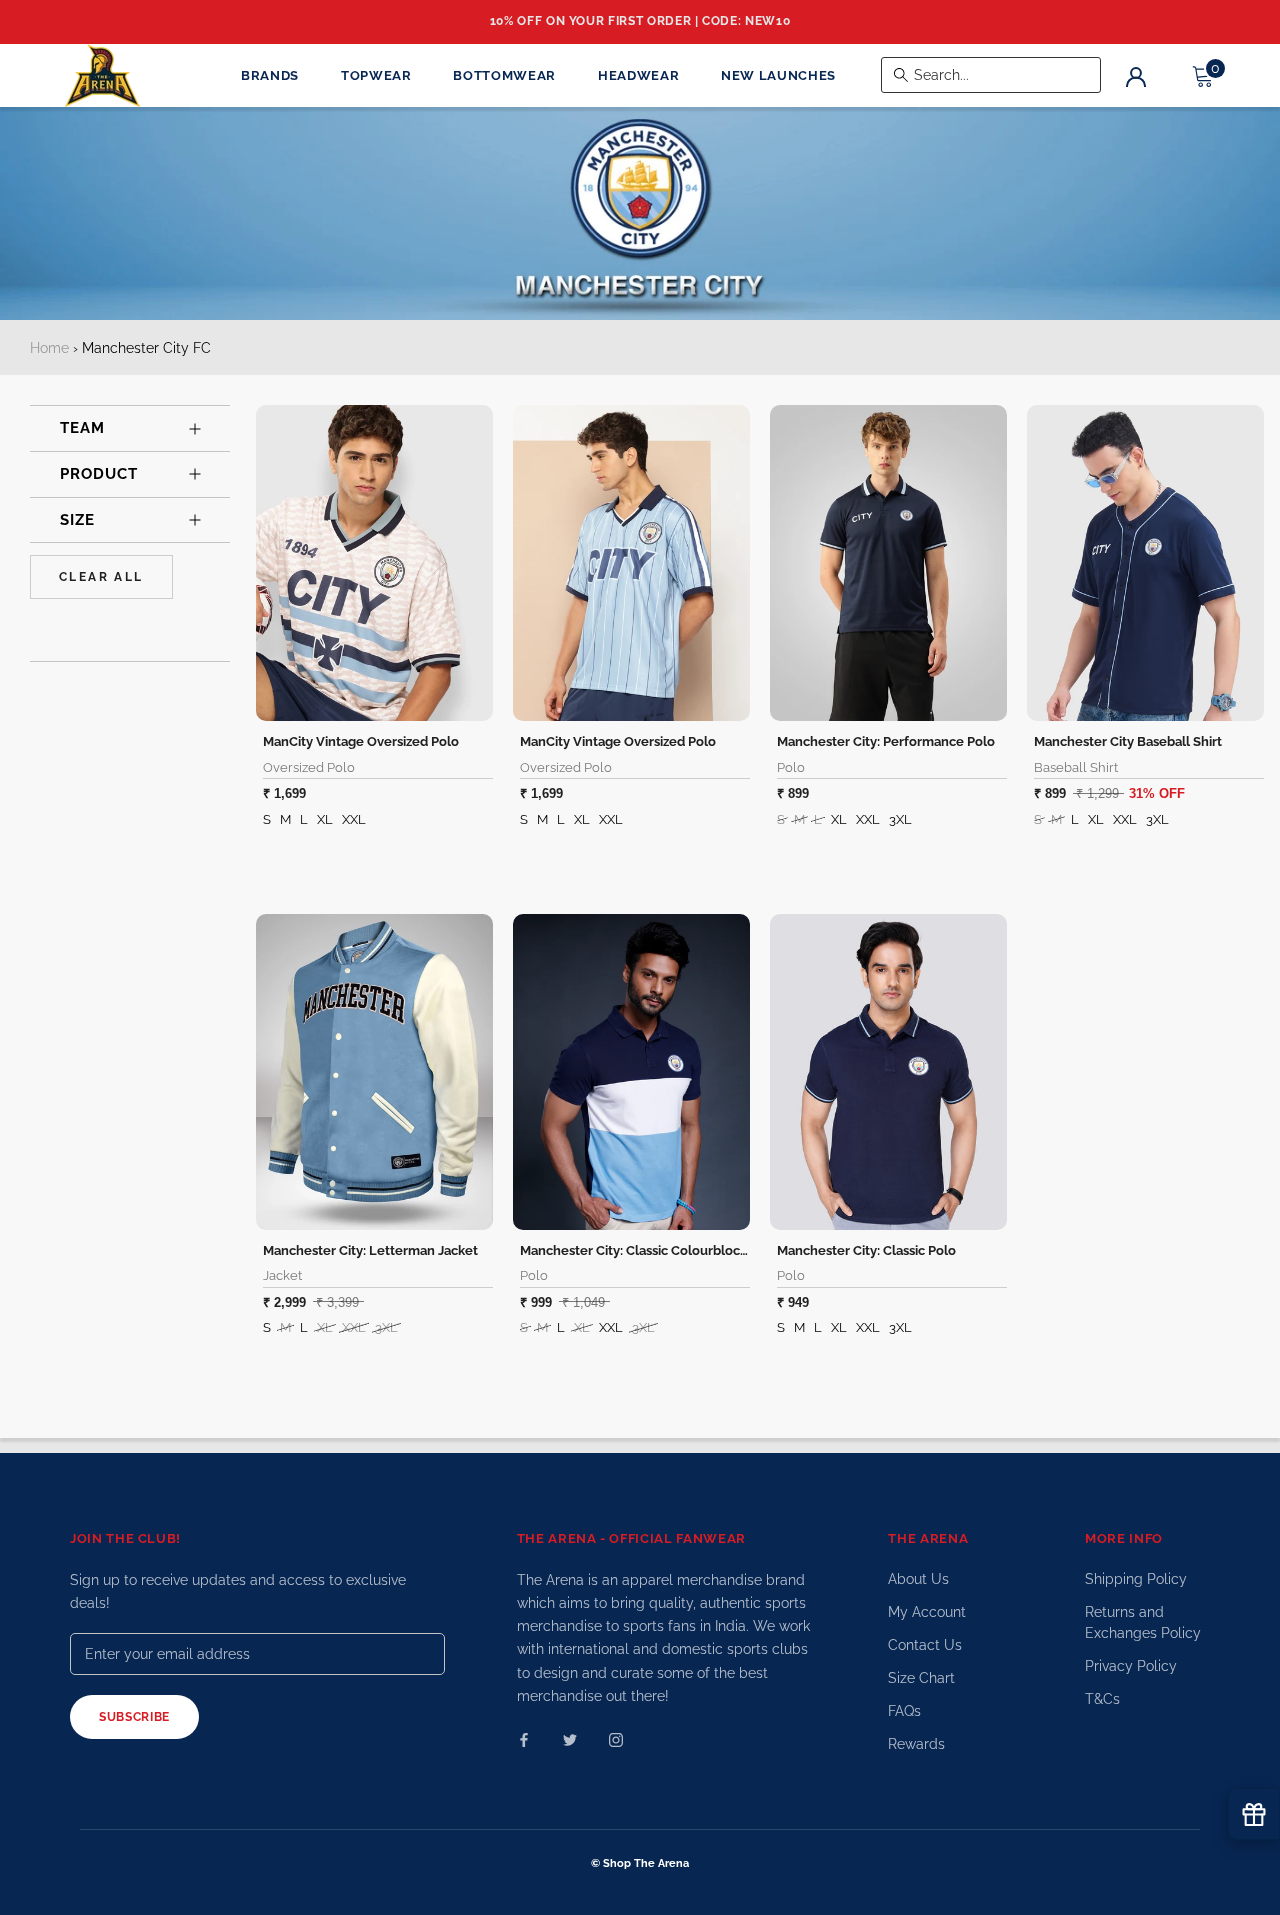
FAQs (904, 1711)
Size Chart (921, 1678)
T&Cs (1102, 1699)
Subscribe (134, 1717)
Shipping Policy (1136, 1579)
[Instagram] (616, 1739)
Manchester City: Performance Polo (886, 741)
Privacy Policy (1131, 1666)
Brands (270, 75)
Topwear (376, 75)
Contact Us (925, 1645)
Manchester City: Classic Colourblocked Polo (657, 1250)
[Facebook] (524, 1739)
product (99, 474)
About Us (918, 1579)
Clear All (101, 577)
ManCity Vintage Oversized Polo (361, 741)
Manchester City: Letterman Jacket (370, 1250)
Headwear (638, 75)
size (77, 520)
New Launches (778, 75)
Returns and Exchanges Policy (1143, 1622)
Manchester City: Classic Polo (866, 1250)
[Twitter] (570, 1739)
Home (49, 348)
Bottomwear (504, 75)
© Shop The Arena (640, 1863)
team (82, 428)
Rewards (916, 1744)
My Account (927, 1612)
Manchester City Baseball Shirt (1128, 741)
